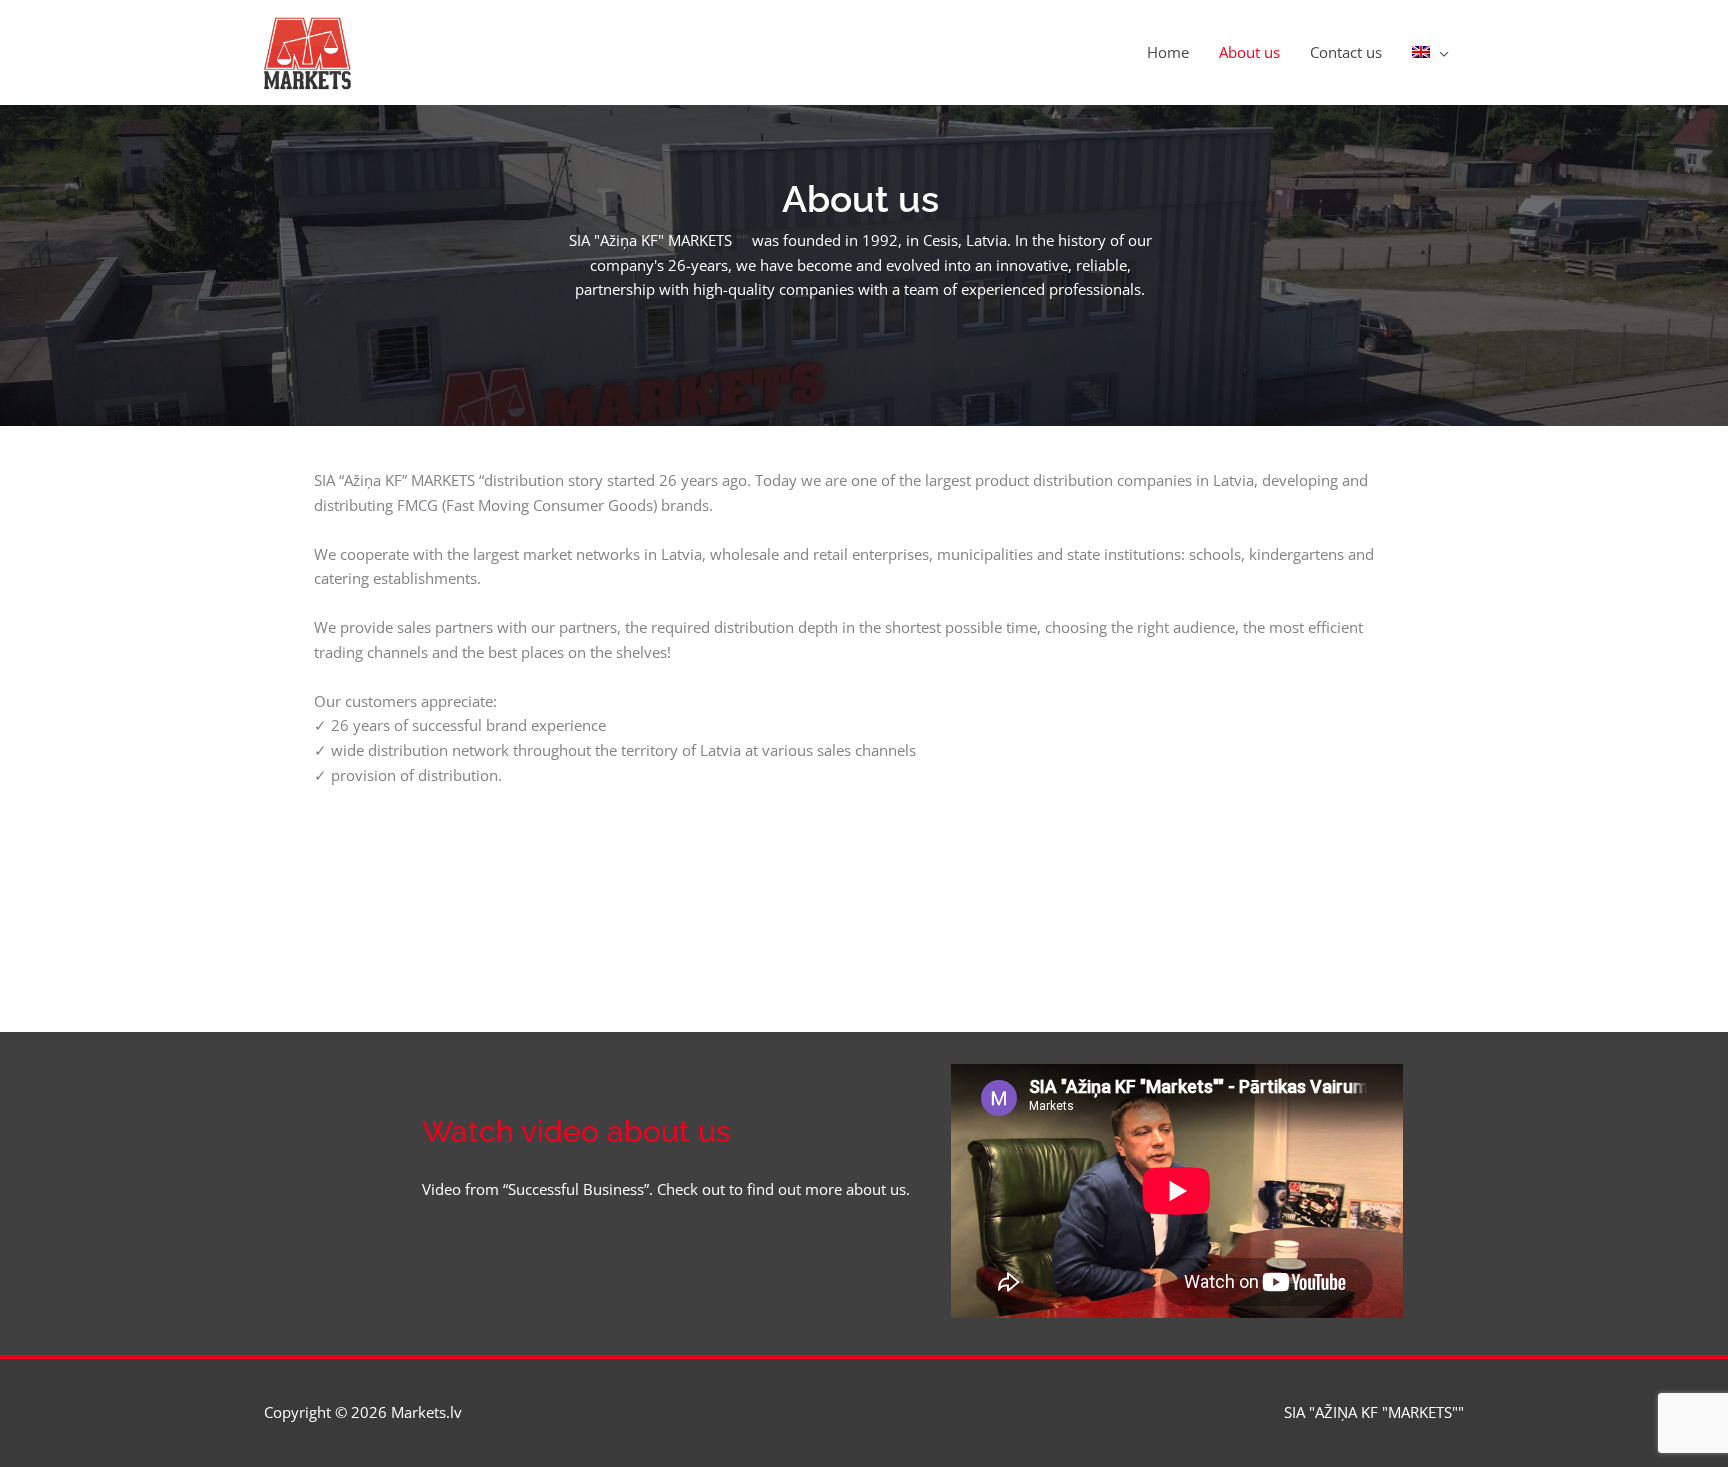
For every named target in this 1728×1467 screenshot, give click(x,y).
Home (1168, 52)
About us (1249, 52)
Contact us (1346, 52)
